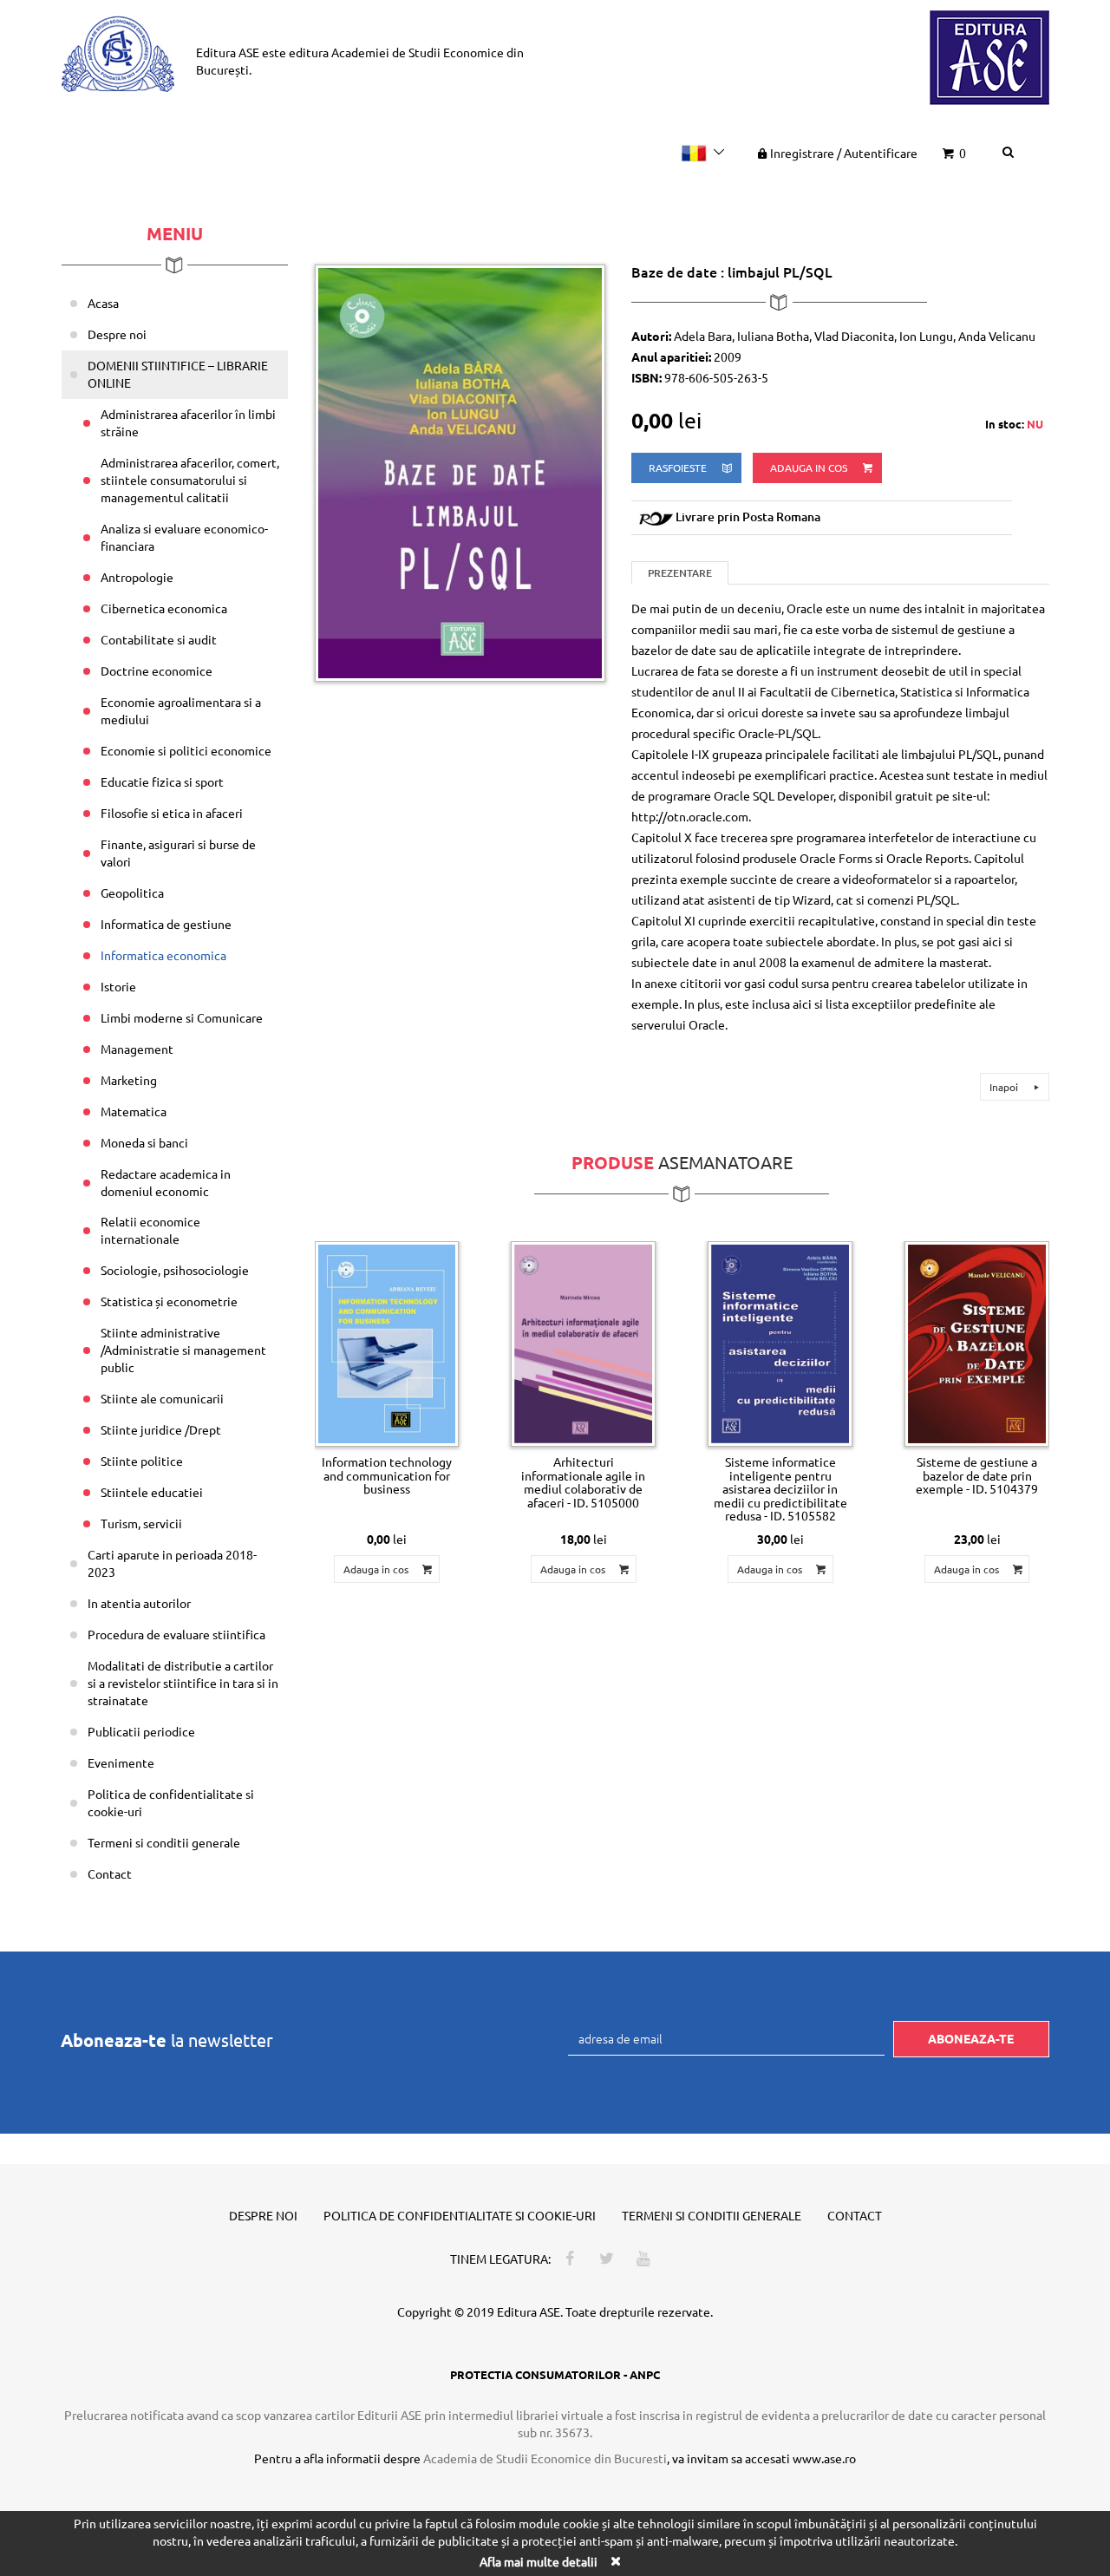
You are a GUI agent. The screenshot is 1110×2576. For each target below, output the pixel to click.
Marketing (129, 1080)
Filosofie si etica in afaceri (172, 813)
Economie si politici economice (186, 750)
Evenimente (121, 1762)
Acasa (103, 303)
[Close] (615, 2561)
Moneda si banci (144, 1142)
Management (137, 1049)
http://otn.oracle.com (690, 816)
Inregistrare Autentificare (844, 153)
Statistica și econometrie (169, 1301)
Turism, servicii (141, 1523)
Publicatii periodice (141, 1731)
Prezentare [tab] (680, 573)
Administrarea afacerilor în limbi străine (188, 422)
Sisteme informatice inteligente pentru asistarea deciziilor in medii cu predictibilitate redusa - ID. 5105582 (780, 1488)
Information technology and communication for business (387, 1475)
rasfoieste (679, 467)
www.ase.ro (824, 2458)
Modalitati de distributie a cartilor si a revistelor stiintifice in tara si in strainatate (183, 1683)
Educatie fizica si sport (162, 781)
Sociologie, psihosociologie (175, 1270)
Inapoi (1005, 1087)
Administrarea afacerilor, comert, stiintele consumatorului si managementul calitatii (190, 480)
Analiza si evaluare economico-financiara (184, 537)
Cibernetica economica (164, 608)
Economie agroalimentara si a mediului (181, 710)
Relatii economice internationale (150, 1230)
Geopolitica (132, 892)
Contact (110, 1873)
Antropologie (137, 577)
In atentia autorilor (139, 1603)
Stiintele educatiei (152, 1492)
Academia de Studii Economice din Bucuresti (545, 2458)
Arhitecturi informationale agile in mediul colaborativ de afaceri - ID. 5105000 (583, 1481)
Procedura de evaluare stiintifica (176, 1634)
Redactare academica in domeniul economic (166, 1182)
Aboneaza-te (971, 2038)
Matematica (134, 1111)
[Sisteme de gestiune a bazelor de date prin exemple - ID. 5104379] (977, 1344)
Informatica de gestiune (166, 924)
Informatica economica (163, 955)
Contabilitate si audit (159, 639)
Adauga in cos (810, 467)
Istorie (118, 986)
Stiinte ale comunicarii (162, 1398)
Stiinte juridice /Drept (161, 1429)
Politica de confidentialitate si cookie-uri (171, 1802)
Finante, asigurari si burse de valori (178, 853)
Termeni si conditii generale (164, 1842)
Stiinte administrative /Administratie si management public (183, 1350)
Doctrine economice (157, 670)
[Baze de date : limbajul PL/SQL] (460, 471)
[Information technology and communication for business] (387, 1344)
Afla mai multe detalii (539, 2561)
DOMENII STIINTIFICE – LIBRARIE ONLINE (178, 374)
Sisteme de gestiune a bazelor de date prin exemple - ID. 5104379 (977, 1475)
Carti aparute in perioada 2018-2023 (172, 1563)
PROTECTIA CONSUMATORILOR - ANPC (555, 2374)
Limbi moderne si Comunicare (182, 1017)
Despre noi (117, 334)
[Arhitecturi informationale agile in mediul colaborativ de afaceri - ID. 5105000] (583, 1344)
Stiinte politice (142, 1461)
